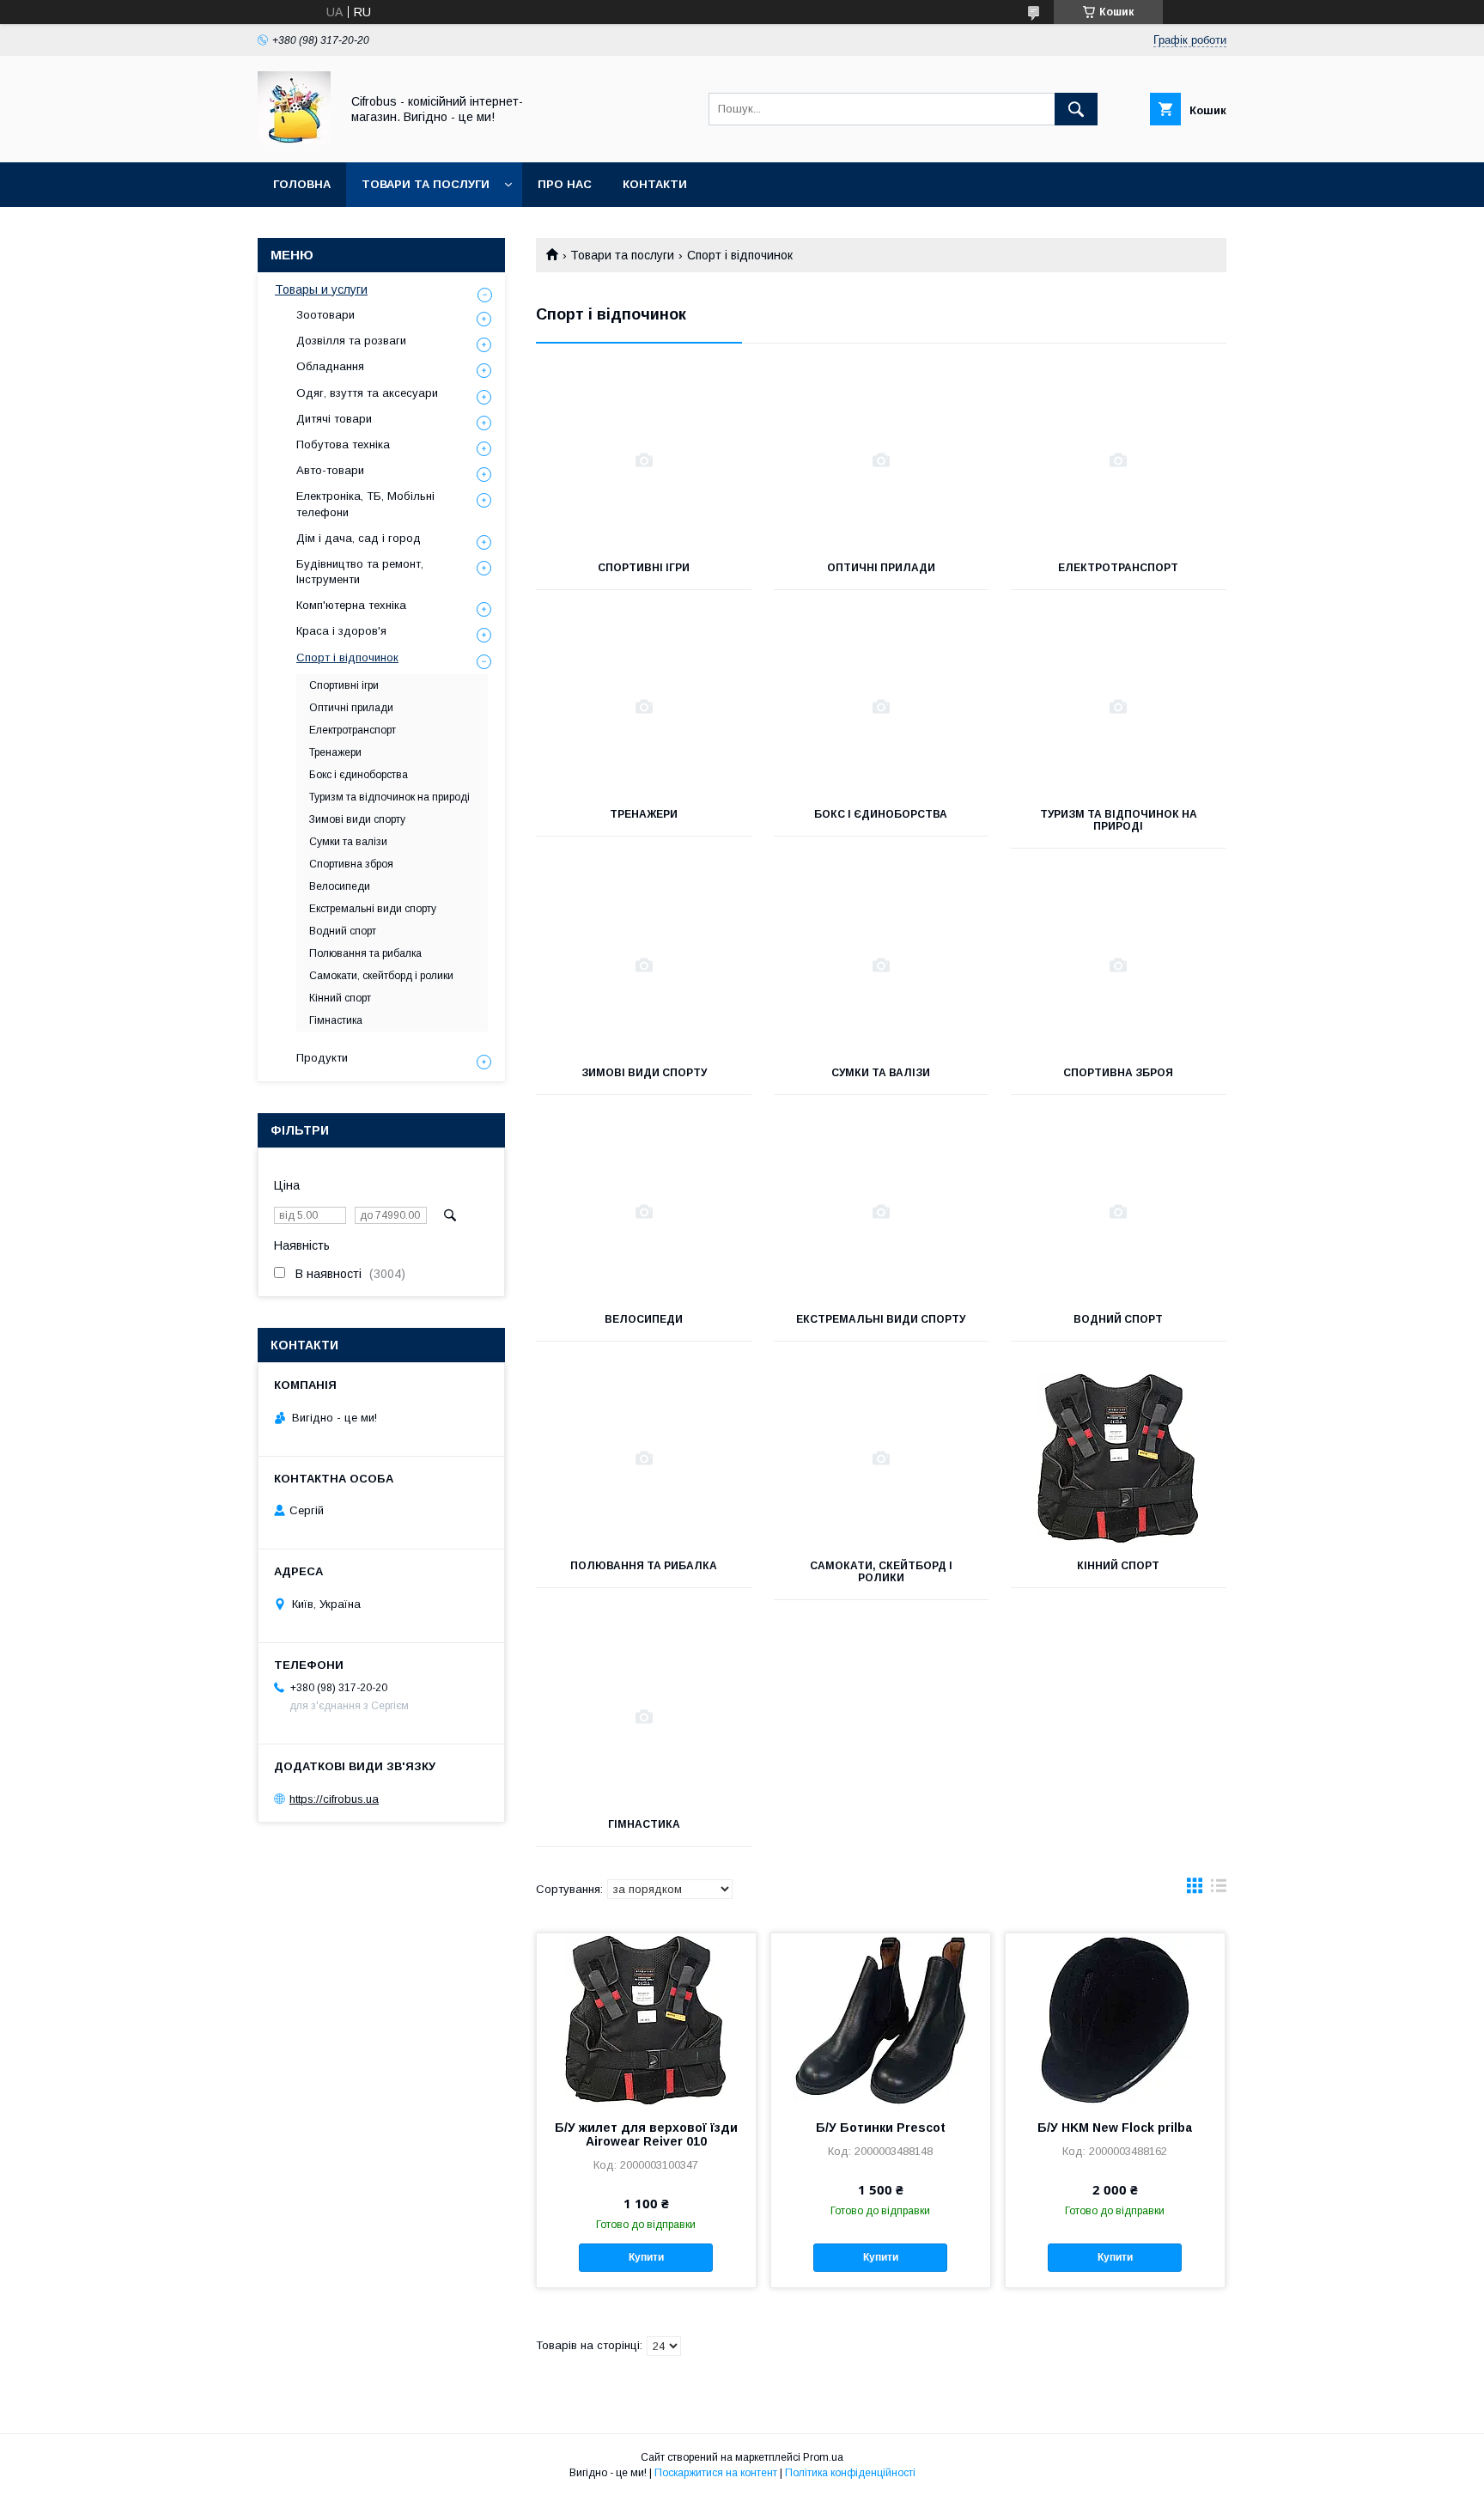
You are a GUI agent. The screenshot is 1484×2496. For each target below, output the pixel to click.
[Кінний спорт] (1119, 1458)
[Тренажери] (644, 707)
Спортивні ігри (644, 568)
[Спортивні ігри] (644, 460)
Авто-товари (330, 470)
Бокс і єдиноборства (881, 814)
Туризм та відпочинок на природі (1119, 820)
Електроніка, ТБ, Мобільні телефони (365, 504)
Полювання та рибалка (644, 1566)
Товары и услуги (321, 289)
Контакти (655, 184)
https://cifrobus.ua (334, 1799)
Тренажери (644, 814)
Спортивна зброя (1118, 1073)
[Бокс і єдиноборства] (882, 707)
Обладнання (330, 366)
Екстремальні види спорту (881, 1319)
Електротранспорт (1118, 568)
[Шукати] (1076, 109)
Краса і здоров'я (341, 631)
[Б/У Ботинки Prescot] (881, 2019)
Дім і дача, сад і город (359, 538)
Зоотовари (325, 315)
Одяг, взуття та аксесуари (367, 393)
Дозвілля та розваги (351, 341)
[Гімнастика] (644, 1717)
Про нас (565, 184)
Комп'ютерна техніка (351, 605)
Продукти (322, 1058)
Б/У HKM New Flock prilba (1115, 2128)
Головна (302, 184)
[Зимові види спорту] (644, 965)
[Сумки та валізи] (882, 965)
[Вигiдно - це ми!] (294, 140)
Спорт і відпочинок (347, 657)
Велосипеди (644, 1319)
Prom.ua (823, 2457)
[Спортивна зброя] (1119, 965)
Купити (646, 2257)
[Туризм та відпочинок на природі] (1119, 707)
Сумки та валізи (881, 1073)
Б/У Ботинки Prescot (881, 2128)
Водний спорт (1118, 1319)
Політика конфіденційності (850, 2473)
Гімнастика (644, 1824)
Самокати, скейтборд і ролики (881, 1572)
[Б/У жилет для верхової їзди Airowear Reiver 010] (646, 2019)
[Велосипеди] (644, 1212)
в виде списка (1219, 1890)
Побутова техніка (343, 444)
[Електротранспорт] (1119, 460)
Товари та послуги (426, 184)
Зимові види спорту (644, 1073)
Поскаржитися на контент (716, 2473)
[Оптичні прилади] (882, 460)
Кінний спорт (1118, 1566)
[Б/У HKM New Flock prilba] (1115, 2019)
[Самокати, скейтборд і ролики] (882, 1458)
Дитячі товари (334, 419)
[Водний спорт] (1119, 1212)
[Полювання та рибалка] (644, 1458)
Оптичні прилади (881, 568)
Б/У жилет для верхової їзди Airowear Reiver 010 (646, 2134)
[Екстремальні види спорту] (882, 1212)
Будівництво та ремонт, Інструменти (360, 572)
